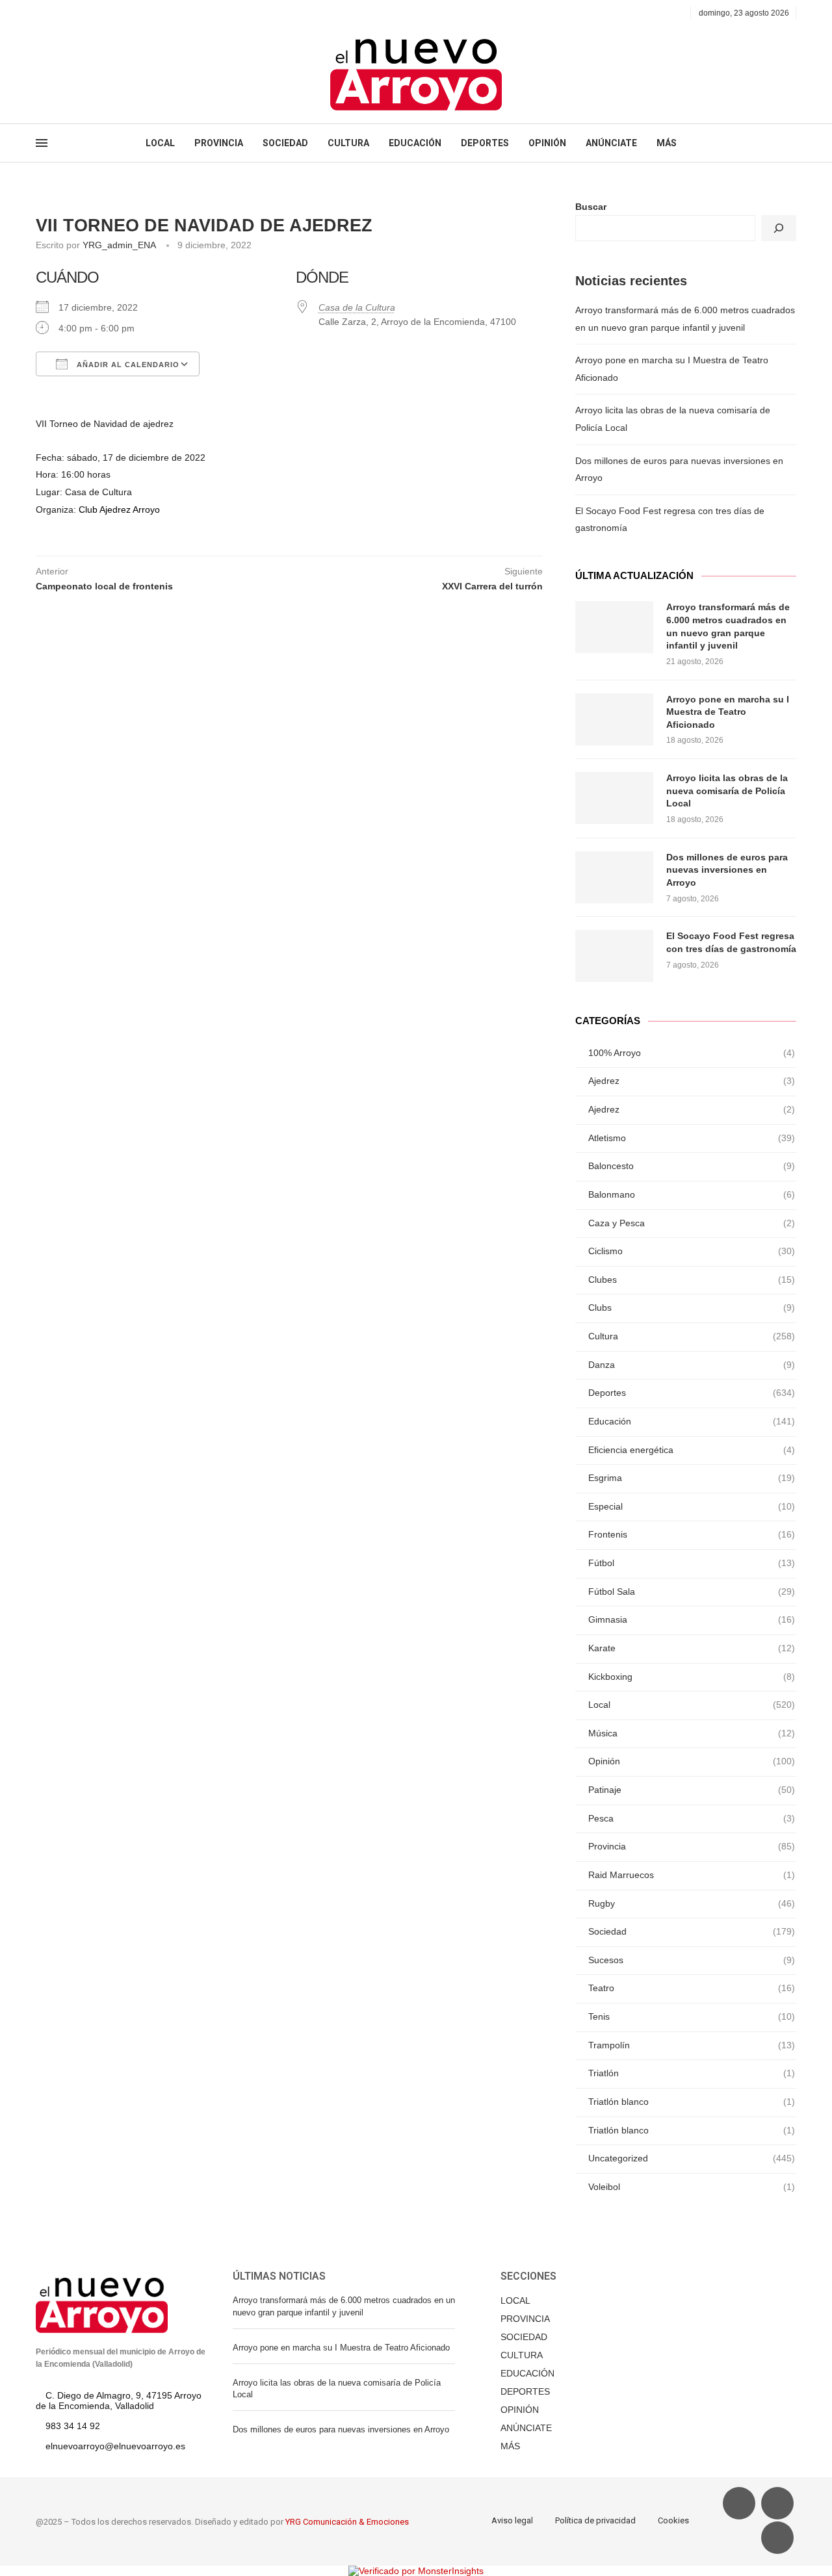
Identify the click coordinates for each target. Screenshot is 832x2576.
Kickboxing (692, 1677)
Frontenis (692, 1534)
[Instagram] (70, 13)
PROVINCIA (219, 143)
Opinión (692, 1761)
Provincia (692, 1846)
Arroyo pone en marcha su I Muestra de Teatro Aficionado (728, 712)
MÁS (667, 143)
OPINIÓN (547, 143)
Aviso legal (512, 2520)
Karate (692, 1648)
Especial (692, 1506)
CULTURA (348, 143)
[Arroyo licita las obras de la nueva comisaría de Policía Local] (614, 798)
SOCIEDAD (285, 143)
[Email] (85, 13)
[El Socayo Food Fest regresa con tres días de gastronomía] (614, 956)
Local (692, 1705)
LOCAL (160, 143)
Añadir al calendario (127, 365)
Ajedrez (692, 1081)
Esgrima (692, 1478)
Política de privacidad (595, 2520)
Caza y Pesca (692, 1223)
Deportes (692, 1393)
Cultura (692, 1336)
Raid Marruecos (692, 1875)
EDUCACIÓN (415, 143)
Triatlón (692, 2073)
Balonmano (692, 1194)
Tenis (692, 2016)
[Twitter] (55, 13)
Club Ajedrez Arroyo (119, 509)
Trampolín (692, 2045)
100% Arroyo (692, 1053)
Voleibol (692, 2187)
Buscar (591, 207)
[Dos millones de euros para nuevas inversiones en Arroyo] (614, 877)
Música (692, 1733)
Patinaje (692, 1790)
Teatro (692, 1988)
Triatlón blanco (692, 2102)
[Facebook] (40, 13)
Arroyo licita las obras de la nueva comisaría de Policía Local (727, 791)
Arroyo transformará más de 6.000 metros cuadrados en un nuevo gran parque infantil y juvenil (728, 626)
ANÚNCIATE (611, 143)
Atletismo (692, 1138)
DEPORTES (485, 143)
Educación (692, 1421)
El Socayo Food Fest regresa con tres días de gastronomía (731, 942)
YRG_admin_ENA (119, 245)
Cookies (673, 2520)
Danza (692, 1365)
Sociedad (692, 1931)
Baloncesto (692, 1166)
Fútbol (692, 1563)
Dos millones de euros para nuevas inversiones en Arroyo (727, 870)
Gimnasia (692, 1619)
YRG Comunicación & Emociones (347, 2522)
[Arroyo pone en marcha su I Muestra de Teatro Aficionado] (614, 719)
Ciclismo (692, 1251)
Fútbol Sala (692, 1591)
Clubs (692, 1307)
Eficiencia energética (692, 1450)
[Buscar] (779, 228)
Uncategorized (692, 2158)
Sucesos (692, 1960)
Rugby (692, 1903)
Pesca (692, 1818)
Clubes (692, 1280)
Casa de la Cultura (357, 307)
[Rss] (100, 13)
